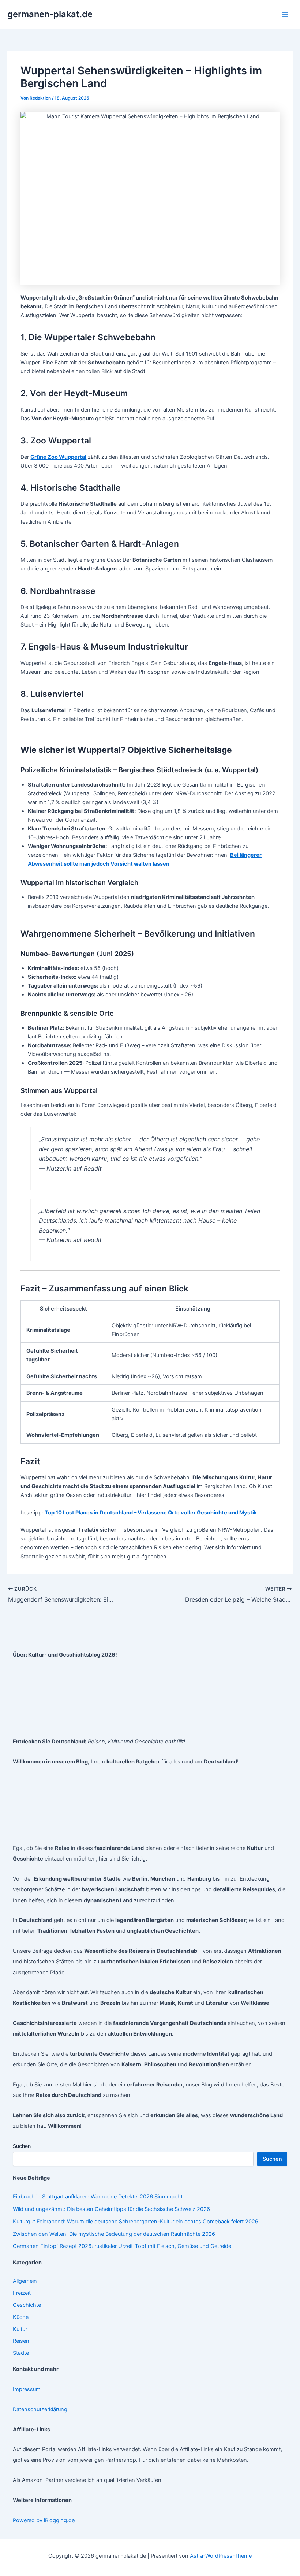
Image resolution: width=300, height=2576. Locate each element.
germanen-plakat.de (50, 14)
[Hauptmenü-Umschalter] (285, 15)
